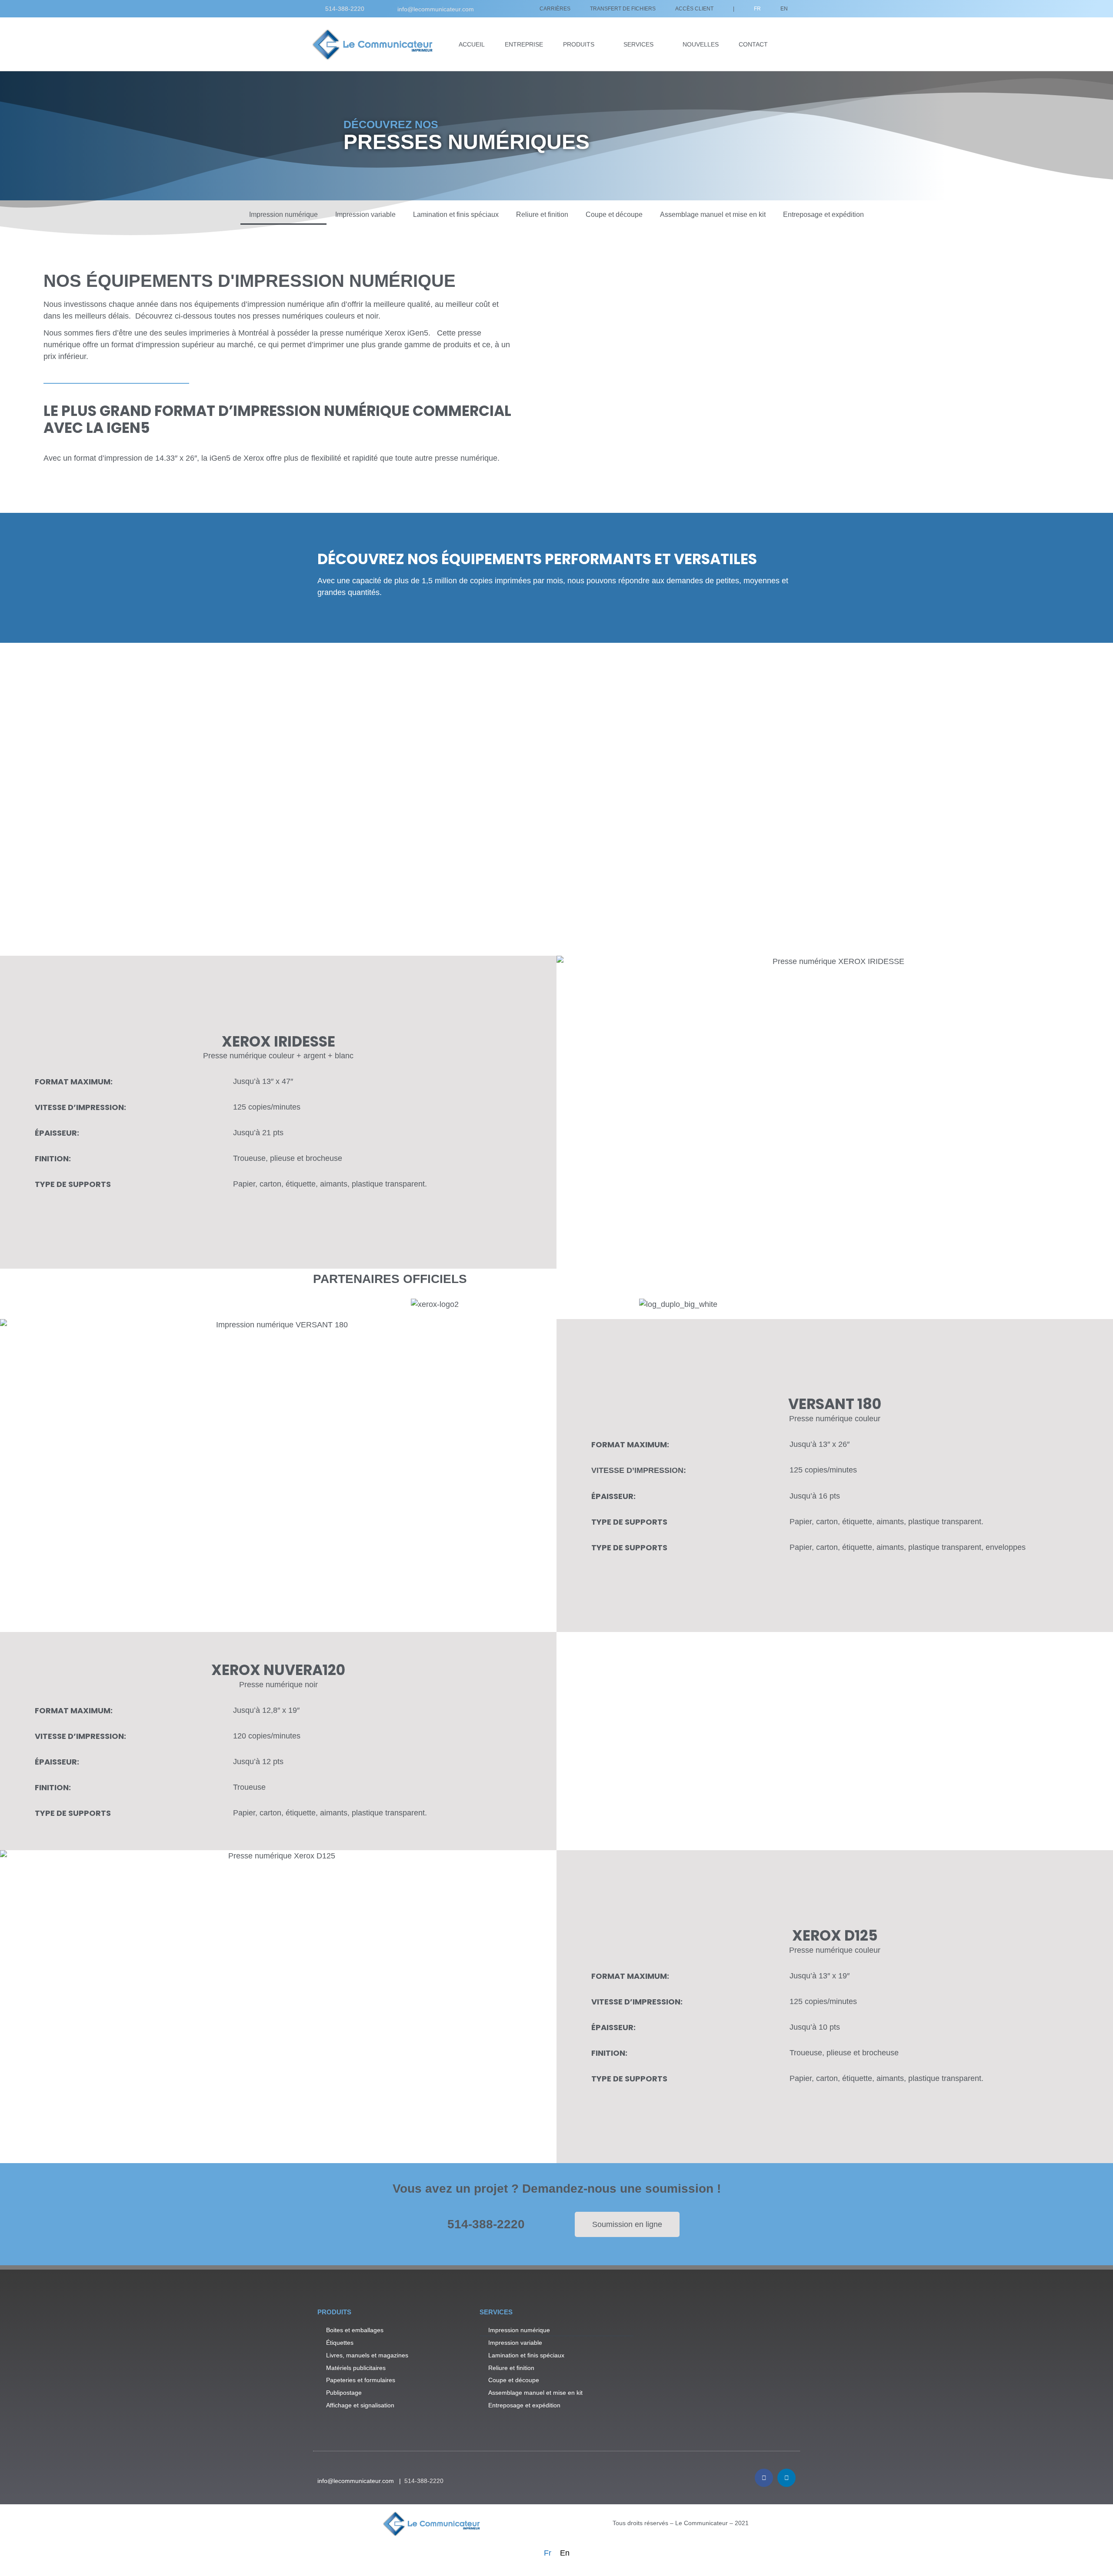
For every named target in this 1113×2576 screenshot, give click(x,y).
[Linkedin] (786, 2478)
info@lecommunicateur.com (436, 9)
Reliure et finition (542, 214)
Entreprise (524, 44)
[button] (835, 1112)
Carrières (555, 9)
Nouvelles (701, 44)
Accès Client (694, 9)
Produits (579, 44)
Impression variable (365, 214)
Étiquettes (340, 2343)
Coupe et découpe (614, 214)
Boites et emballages (355, 2330)
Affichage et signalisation (360, 2405)
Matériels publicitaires (356, 2368)
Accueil (472, 44)
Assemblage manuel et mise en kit (713, 214)
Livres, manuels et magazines (367, 2355)
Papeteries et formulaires (361, 2380)
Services (638, 44)
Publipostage (344, 2393)
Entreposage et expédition (823, 214)
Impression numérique (283, 214)
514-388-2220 (345, 9)
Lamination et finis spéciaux (456, 214)
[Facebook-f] (764, 2478)
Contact (753, 44)
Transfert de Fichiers (623, 9)
